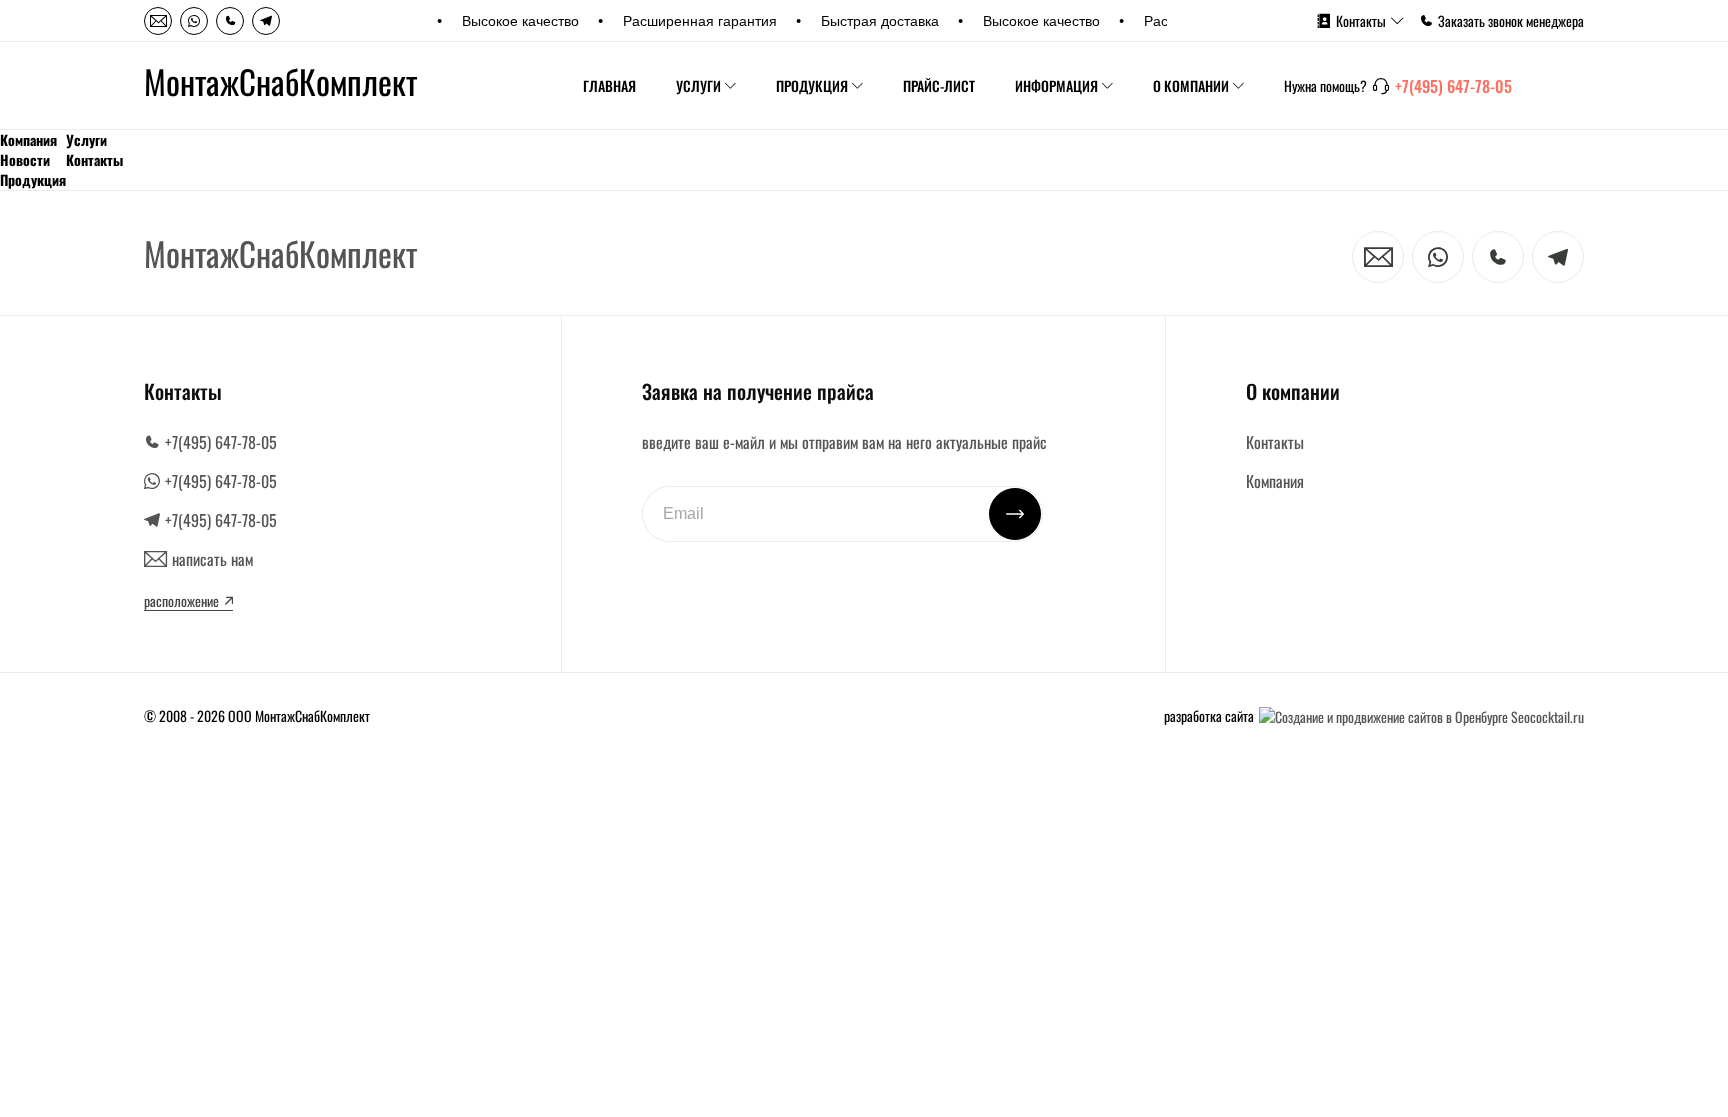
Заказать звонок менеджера (1511, 21)
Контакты (1361, 21)
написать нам (212, 559)
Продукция (812, 85)
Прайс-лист (939, 85)
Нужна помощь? (1325, 86)
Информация (1056, 85)
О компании (1191, 85)
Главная (609, 85)
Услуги (698, 85)
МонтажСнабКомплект (280, 82)
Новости (25, 160)
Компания (28, 140)
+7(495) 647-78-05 (1453, 86)
